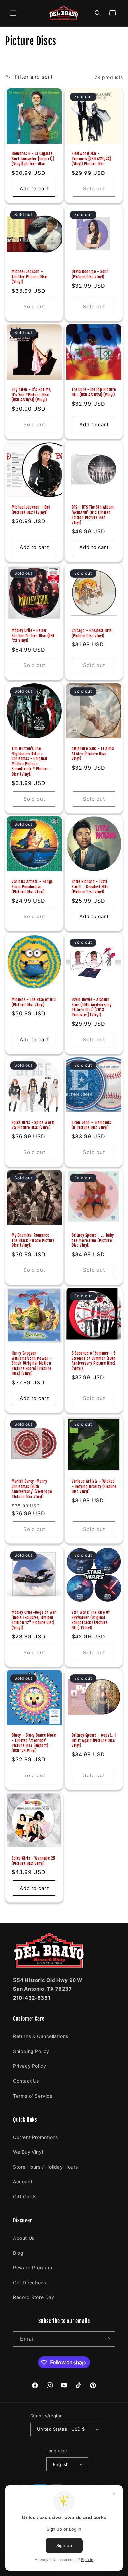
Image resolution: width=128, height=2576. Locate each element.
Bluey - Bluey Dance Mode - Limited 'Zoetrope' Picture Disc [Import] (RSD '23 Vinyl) (34, 1743)
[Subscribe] (107, 2339)
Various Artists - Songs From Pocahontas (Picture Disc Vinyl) (32, 887)
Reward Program (32, 2268)
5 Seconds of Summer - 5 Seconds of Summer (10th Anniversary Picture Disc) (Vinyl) (94, 1361)
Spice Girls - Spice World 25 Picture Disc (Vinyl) (33, 1125)
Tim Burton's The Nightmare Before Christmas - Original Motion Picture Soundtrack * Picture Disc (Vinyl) (30, 761)
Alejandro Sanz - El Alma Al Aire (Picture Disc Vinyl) (93, 754)
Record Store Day (34, 2297)
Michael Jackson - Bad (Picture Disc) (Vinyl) (31, 510)
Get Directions (30, 2282)
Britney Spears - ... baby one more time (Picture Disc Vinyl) (93, 1240)
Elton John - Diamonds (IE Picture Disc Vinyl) (91, 1125)
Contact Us (26, 2081)
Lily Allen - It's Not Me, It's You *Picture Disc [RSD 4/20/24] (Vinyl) (32, 395)
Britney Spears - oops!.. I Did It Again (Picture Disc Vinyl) (94, 1740)
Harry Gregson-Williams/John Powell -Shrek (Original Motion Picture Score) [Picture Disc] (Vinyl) (32, 1363)
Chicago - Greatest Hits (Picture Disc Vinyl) (92, 633)
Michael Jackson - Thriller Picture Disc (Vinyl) (29, 277)
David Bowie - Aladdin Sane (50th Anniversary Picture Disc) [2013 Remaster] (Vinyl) (91, 1007)
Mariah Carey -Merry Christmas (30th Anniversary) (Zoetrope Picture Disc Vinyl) (32, 1489)
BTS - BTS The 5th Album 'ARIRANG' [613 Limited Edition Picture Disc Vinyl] (93, 515)
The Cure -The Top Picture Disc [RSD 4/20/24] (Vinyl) (94, 392)
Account (23, 2181)
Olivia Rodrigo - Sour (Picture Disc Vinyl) (90, 274)
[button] (13, 13)
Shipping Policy (31, 2051)
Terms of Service (33, 2096)
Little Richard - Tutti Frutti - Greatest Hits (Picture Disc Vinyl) (90, 887)
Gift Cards (25, 2197)
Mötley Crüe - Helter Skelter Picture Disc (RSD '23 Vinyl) (33, 636)
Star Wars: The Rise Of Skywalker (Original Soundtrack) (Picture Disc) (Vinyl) (91, 1620)
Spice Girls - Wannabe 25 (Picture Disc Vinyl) (33, 1861)
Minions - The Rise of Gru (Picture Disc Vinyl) (34, 1002)
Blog (18, 2253)
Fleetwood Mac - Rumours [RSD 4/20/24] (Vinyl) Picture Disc (91, 159)
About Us (24, 2238)
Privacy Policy (30, 2066)
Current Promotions (36, 2137)
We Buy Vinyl (28, 2152)
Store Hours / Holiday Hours (45, 2167)
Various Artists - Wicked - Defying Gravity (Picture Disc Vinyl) (94, 1486)
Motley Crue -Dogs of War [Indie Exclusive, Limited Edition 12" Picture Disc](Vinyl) (34, 1620)
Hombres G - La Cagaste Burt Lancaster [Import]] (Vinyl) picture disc (33, 159)
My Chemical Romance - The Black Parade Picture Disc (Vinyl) (33, 1240)
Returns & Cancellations (41, 2036)
